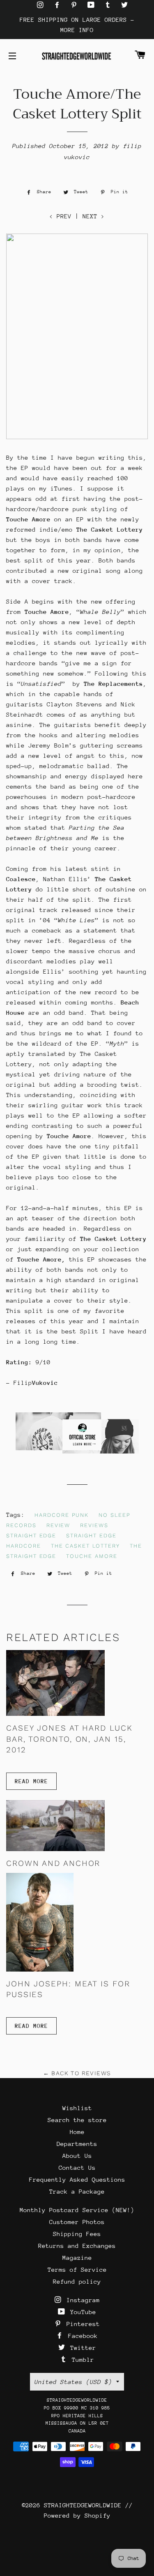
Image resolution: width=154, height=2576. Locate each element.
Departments (77, 2144)
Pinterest (81, 2324)
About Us (77, 2156)
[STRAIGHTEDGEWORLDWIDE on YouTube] (93, 5)
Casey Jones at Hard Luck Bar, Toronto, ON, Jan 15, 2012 (69, 1739)
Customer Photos (77, 2222)
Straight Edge (31, 1536)
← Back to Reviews (77, 2073)
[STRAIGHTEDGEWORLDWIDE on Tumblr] (110, 5)
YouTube (81, 2312)
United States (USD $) (73, 2382)
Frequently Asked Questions (77, 2179)
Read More (31, 1781)
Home (77, 2132)
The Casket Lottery (85, 1546)
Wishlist (77, 2108)
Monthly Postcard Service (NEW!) (77, 2210)
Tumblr (81, 2360)
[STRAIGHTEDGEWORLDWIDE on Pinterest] (76, 5)
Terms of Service (77, 2269)
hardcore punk (62, 1515)
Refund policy (77, 2281)
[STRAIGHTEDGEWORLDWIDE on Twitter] (124, 5)
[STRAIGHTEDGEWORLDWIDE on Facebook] (59, 5)
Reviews (94, 1525)
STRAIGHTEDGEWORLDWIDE (83, 2505)
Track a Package (77, 2191)
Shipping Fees (77, 2234)
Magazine (77, 2258)
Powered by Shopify (77, 2515)
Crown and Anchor (53, 1863)
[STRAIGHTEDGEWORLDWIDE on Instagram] (42, 5)
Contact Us (77, 2167)
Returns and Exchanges (77, 2246)
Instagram (81, 2300)
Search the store (77, 2120)
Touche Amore (92, 1556)
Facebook (81, 2336)
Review (59, 1525)
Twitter (81, 2348)
